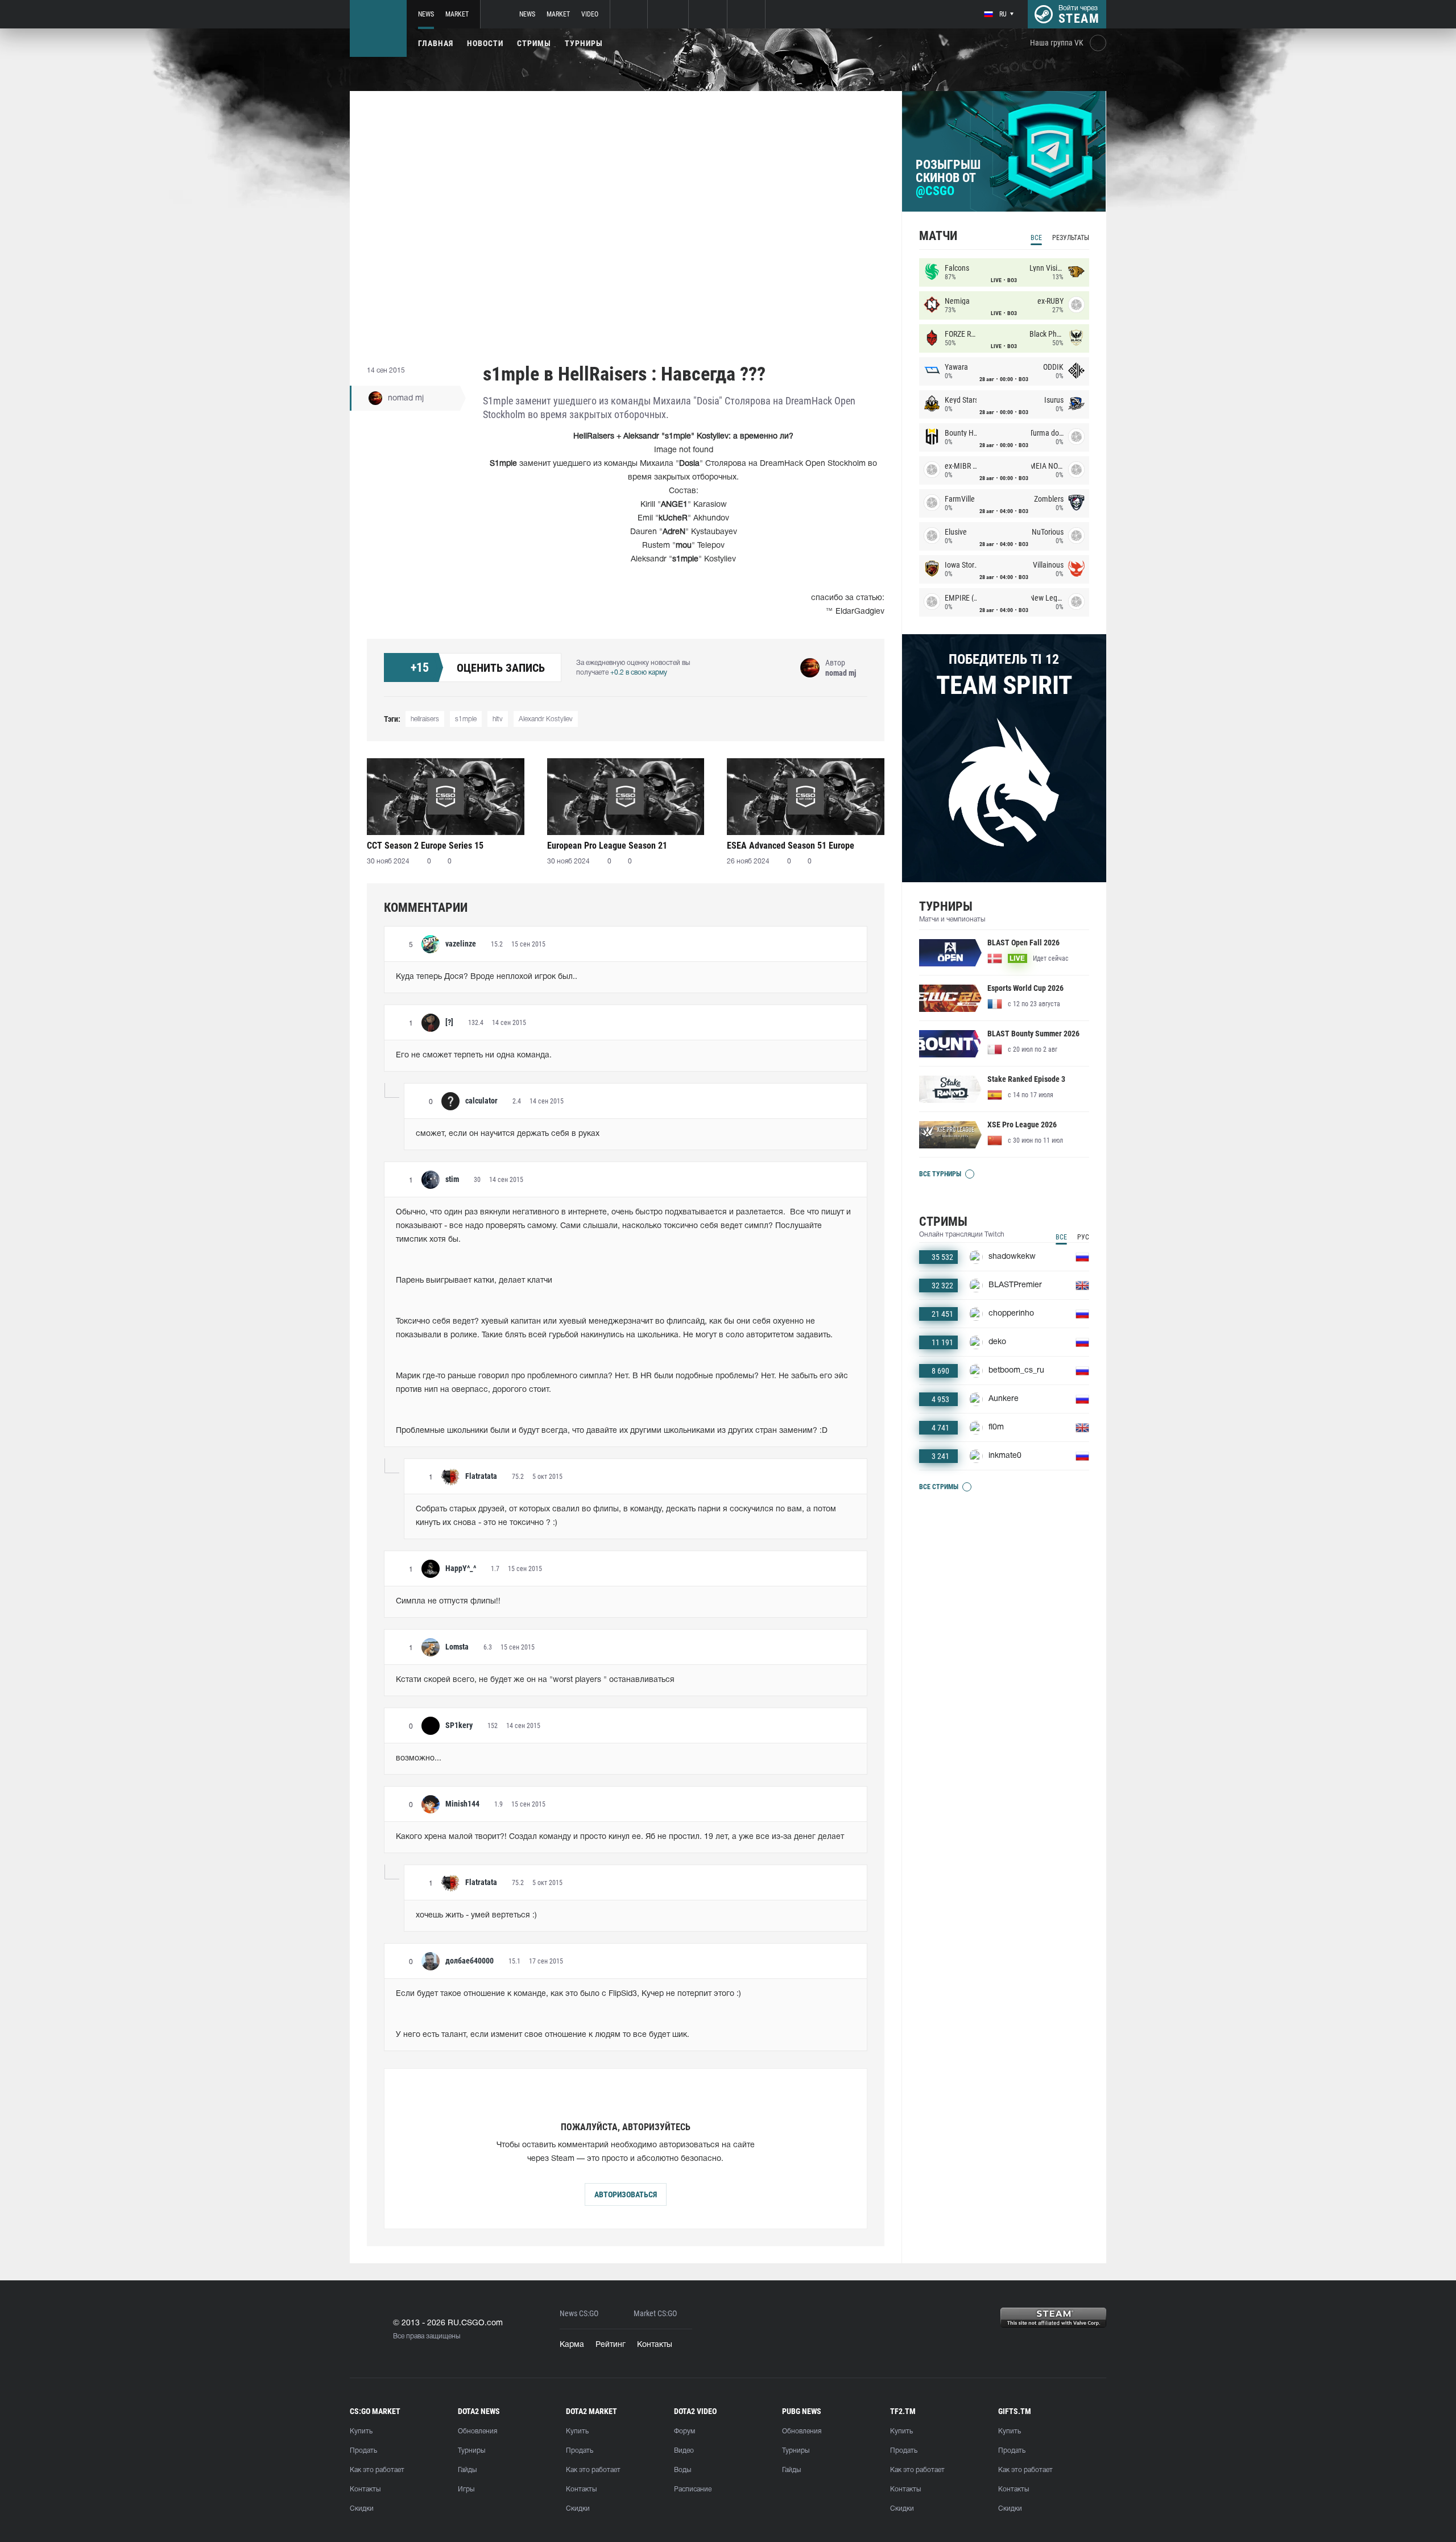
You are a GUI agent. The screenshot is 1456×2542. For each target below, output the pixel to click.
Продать (363, 2451)
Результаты (1071, 238)
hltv (498, 719)
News (426, 14)
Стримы (534, 43)
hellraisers (425, 719)
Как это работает (377, 2470)
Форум (684, 2431)
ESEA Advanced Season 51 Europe (791, 846)
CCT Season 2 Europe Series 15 (425, 846)
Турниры (584, 43)
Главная (436, 43)
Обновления (477, 2431)
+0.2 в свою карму (639, 673)
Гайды (467, 2470)
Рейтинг (611, 2345)
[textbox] (626, 977)
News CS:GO (579, 2314)
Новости (485, 43)
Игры (466, 2489)
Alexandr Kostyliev (546, 719)
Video (590, 14)
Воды (682, 2470)
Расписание (693, 2489)
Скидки (362, 2509)
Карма (572, 2345)
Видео (684, 2451)
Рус (1083, 1237)
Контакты (655, 2345)
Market (457, 14)
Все (1036, 238)
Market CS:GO (655, 2314)
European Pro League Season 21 (607, 846)
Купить (361, 2431)
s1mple (466, 719)
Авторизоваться (626, 2194)
